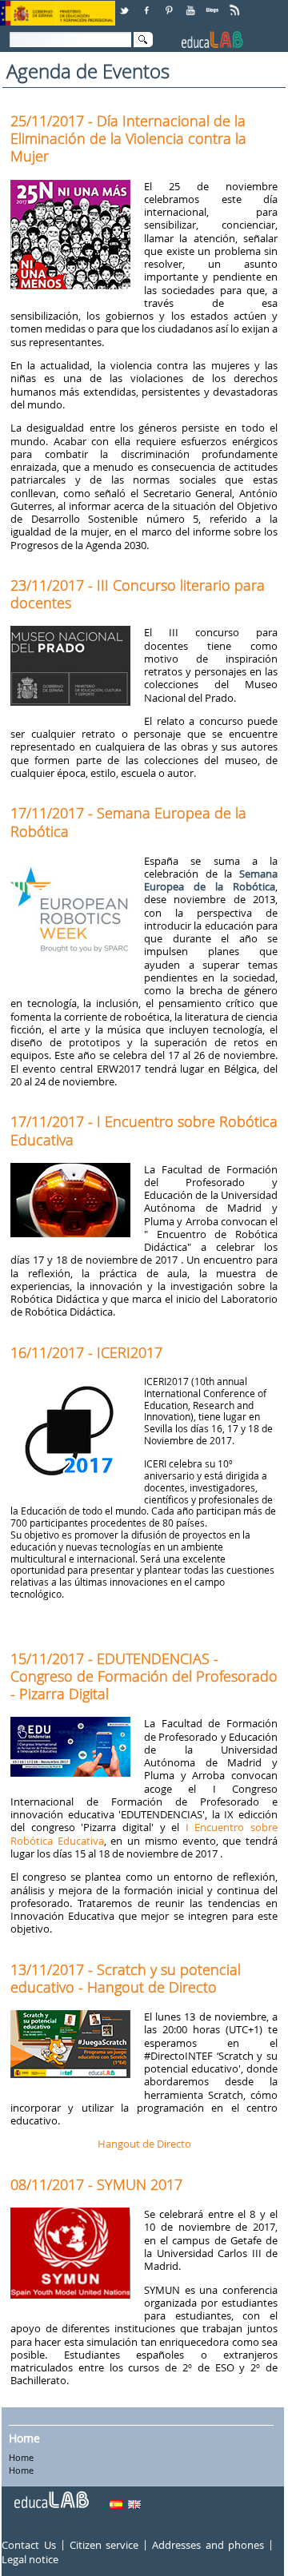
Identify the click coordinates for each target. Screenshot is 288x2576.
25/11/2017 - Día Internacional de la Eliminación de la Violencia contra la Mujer (128, 138)
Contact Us (28, 2545)
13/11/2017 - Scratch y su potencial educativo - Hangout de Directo (126, 1978)
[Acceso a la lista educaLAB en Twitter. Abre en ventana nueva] (126, 4)
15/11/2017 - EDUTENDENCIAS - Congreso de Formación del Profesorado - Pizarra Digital (144, 1676)
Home (24, 2438)
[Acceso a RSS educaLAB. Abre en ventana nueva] (236, 4)
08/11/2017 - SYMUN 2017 (96, 2184)
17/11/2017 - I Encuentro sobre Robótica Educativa (144, 1130)
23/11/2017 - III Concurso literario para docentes (138, 594)
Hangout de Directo (144, 2144)
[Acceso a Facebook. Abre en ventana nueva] (148, 4)
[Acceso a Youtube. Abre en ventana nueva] (192, 4)
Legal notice (30, 2559)
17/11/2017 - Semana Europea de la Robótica (128, 822)
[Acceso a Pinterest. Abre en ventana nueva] (170, 4)
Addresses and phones (208, 2545)
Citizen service (104, 2545)
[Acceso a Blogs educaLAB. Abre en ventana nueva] (214, 4)
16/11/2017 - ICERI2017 (86, 1352)
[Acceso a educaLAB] (50, 2494)
